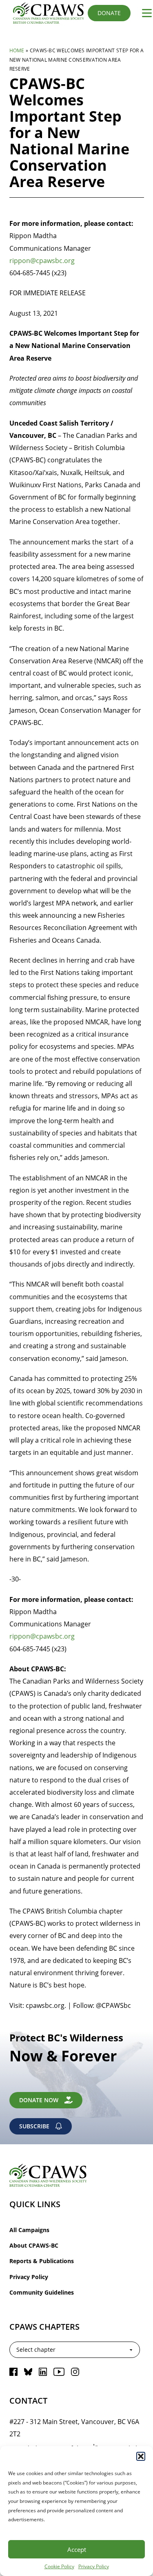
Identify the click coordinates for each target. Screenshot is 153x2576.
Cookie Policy (59, 2566)
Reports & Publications (42, 2261)
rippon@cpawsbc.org (42, 260)
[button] (141, 2456)
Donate (109, 13)
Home (17, 50)
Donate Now (39, 2100)
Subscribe (34, 2126)
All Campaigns (29, 2230)
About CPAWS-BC (34, 2245)
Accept (77, 2549)
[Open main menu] (144, 13)
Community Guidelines (42, 2292)
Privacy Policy (94, 2566)
